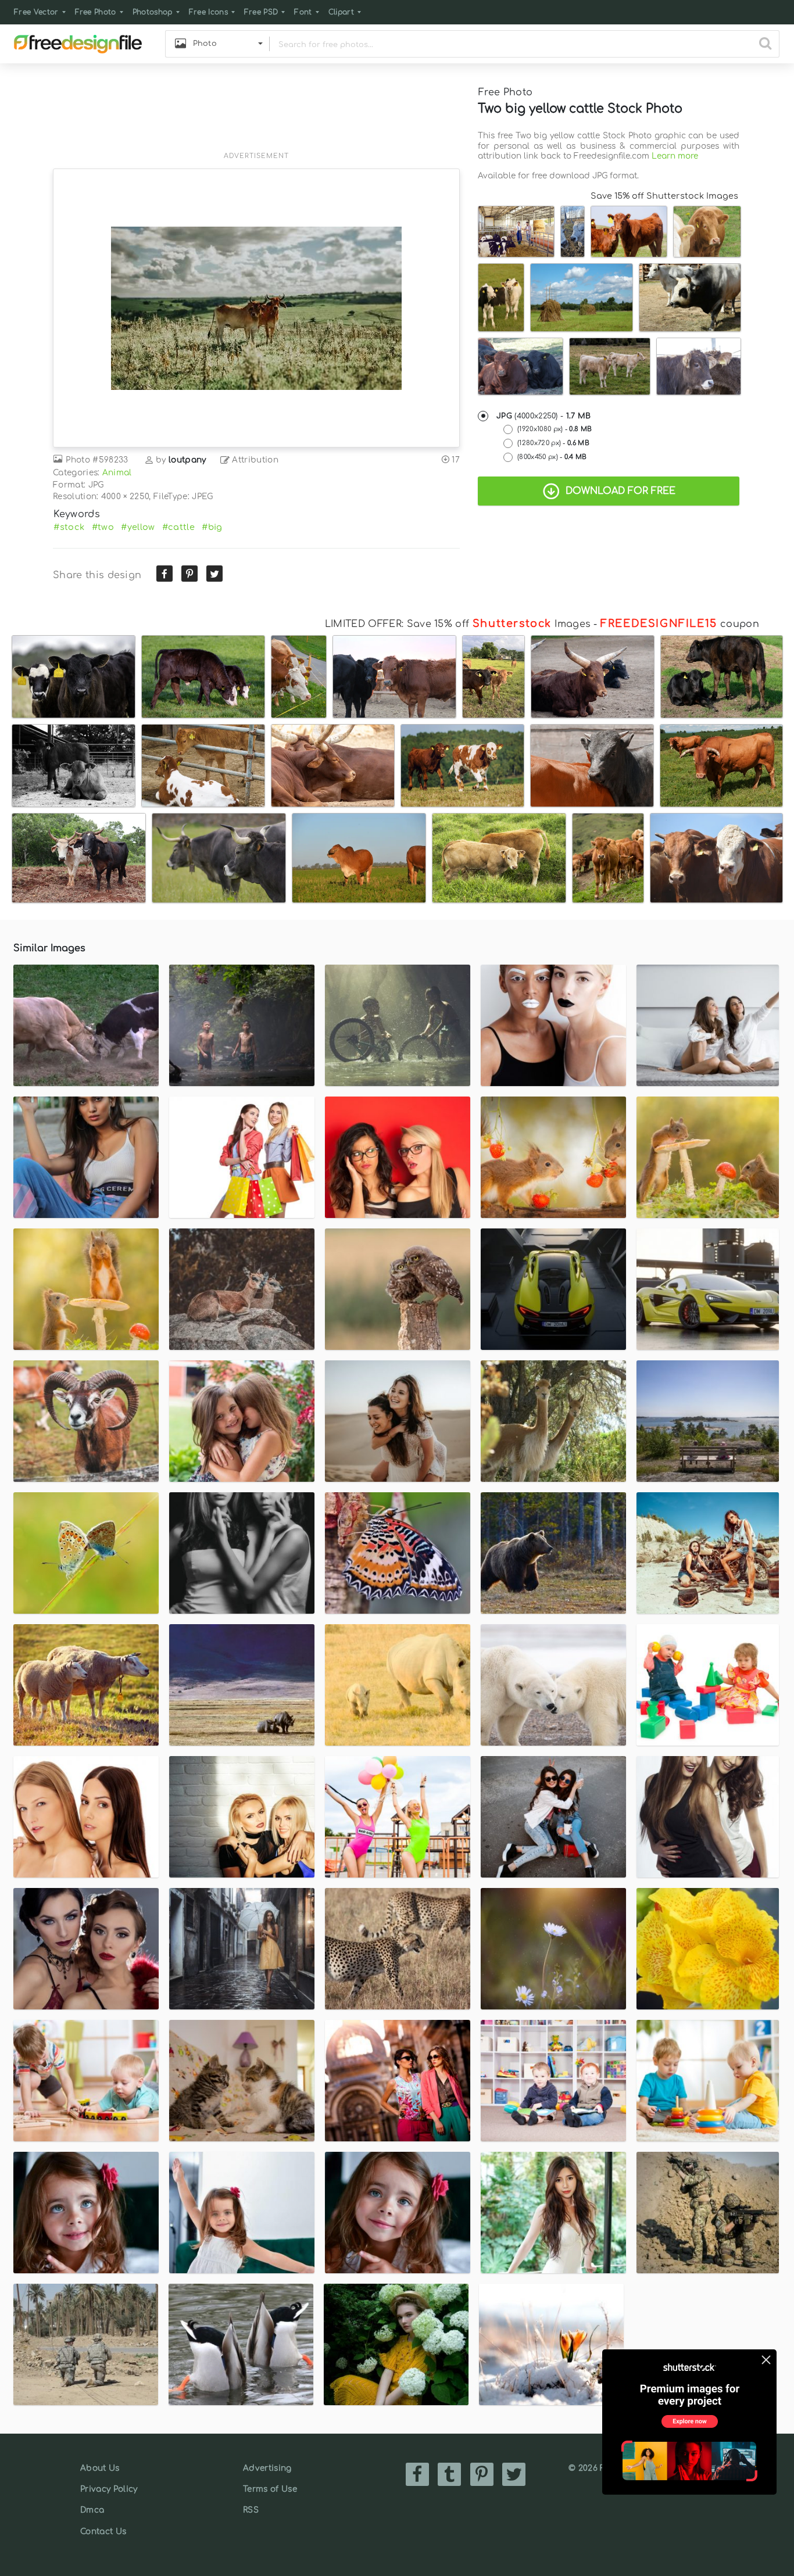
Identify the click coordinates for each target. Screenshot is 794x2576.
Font (303, 12)
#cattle (178, 527)
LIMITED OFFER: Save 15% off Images (458, 624)
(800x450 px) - (552, 457)
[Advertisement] (256, 114)
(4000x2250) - (544, 416)
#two (103, 527)
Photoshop (153, 12)
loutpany (187, 460)
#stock (69, 527)
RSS (251, 2510)
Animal (117, 473)
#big (212, 527)
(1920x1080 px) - (555, 429)
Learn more (675, 156)
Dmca (92, 2510)
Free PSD (261, 12)
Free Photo (96, 12)
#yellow (138, 527)
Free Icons (208, 12)
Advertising (267, 2468)
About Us (100, 2468)
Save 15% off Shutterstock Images (664, 196)
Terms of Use (270, 2489)
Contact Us (103, 2532)
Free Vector (36, 12)
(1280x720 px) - (553, 443)
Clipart (341, 12)
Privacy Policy (109, 2489)
